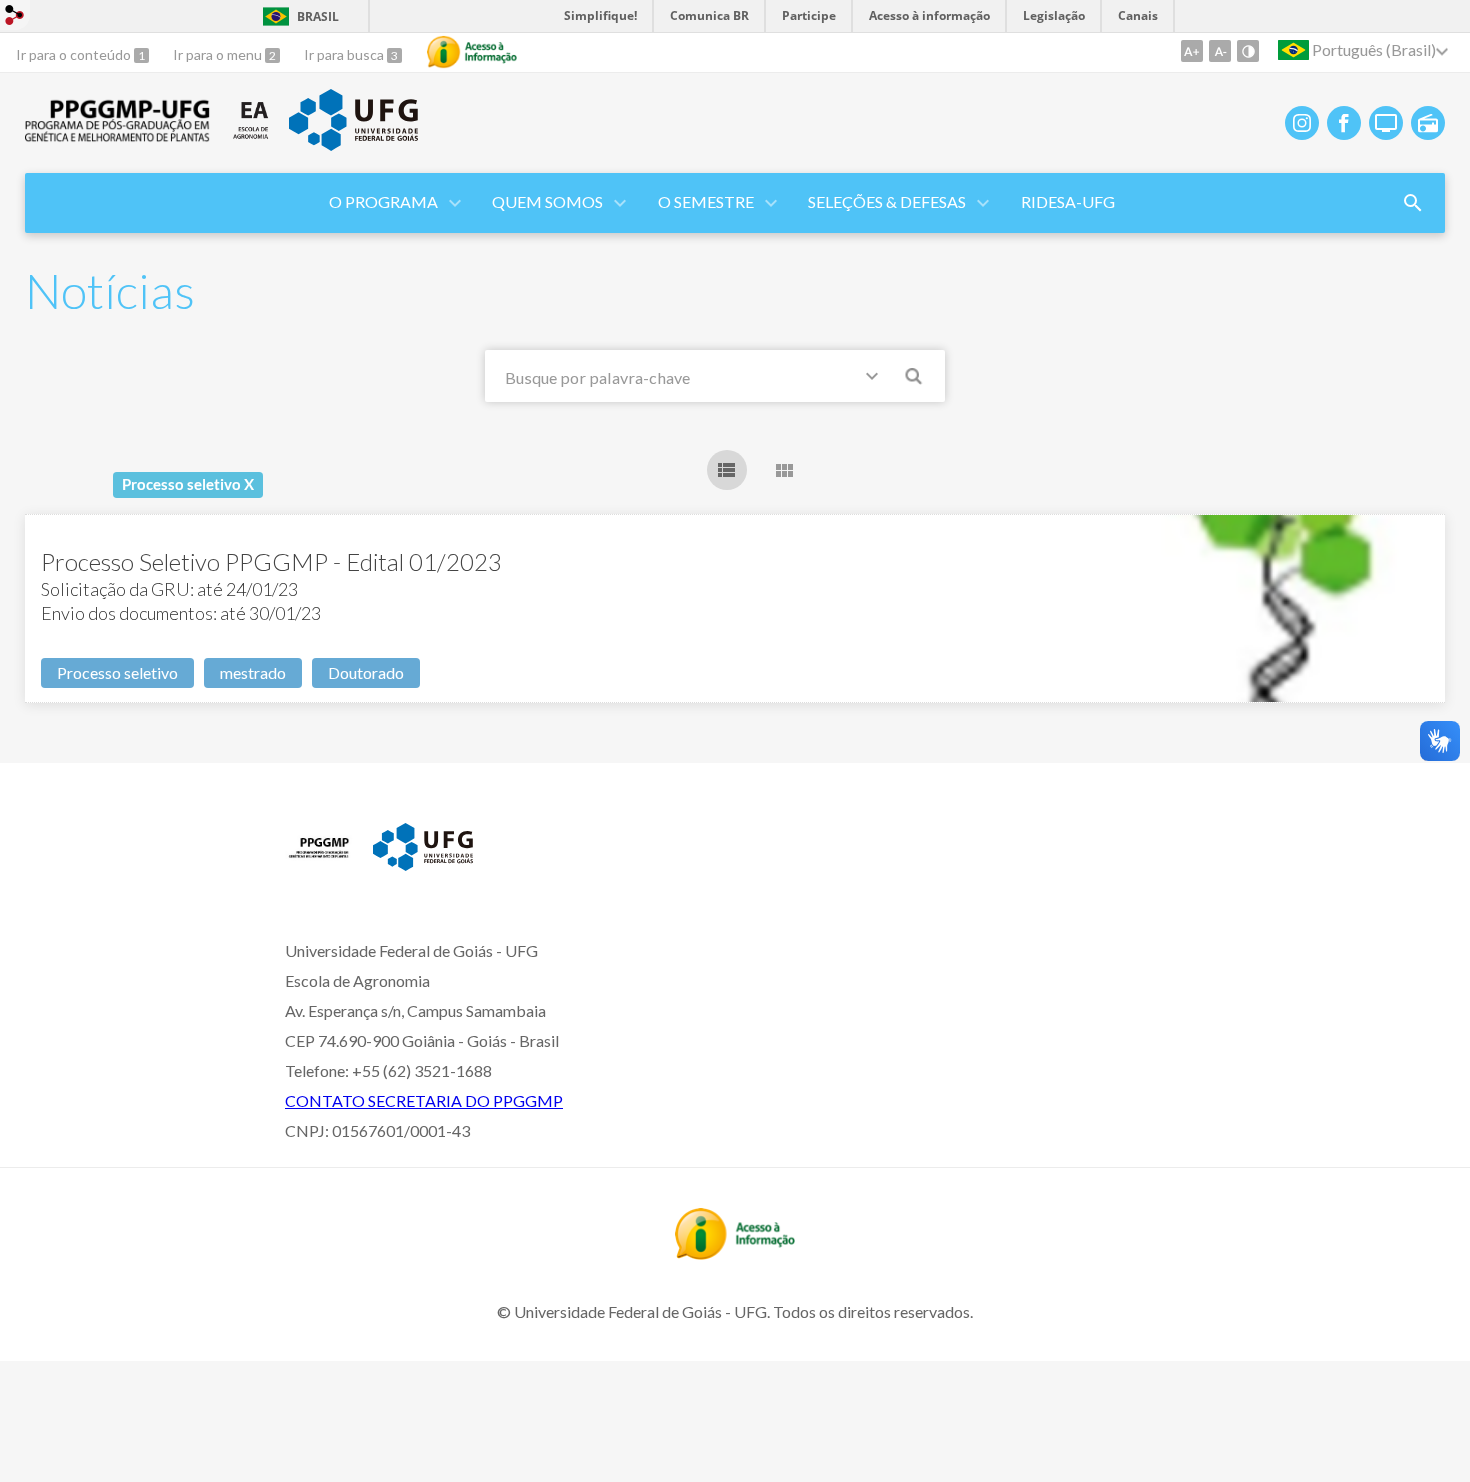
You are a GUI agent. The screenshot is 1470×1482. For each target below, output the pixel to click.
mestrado (253, 672)
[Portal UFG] (353, 144)
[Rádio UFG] (1428, 123)
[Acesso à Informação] (472, 52)
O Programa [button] (383, 201)
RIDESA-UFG (1068, 201)
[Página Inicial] (118, 136)
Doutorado (366, 672)
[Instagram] (1302, 123)
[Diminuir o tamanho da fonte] (1220, 51)
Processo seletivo (117, 672)
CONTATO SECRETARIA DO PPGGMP (424, 1100)
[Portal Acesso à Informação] (735, 1253)
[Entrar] (15, 17)
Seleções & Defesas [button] (887, 201)
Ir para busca (345, 54)
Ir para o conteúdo (75, 54)
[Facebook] (1344, 123)
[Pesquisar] (915, 379)
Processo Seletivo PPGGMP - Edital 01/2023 (271, 561)
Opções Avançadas (876, 380)
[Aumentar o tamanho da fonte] (1192, 51)
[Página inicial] (319, 863)
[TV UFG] (1386, 123)
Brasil (318, 16)
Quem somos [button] (547, 201)
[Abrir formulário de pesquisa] (1413, 203)
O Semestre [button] (706, 201)
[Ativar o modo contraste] (1248, 51)
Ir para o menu (219, 54)
